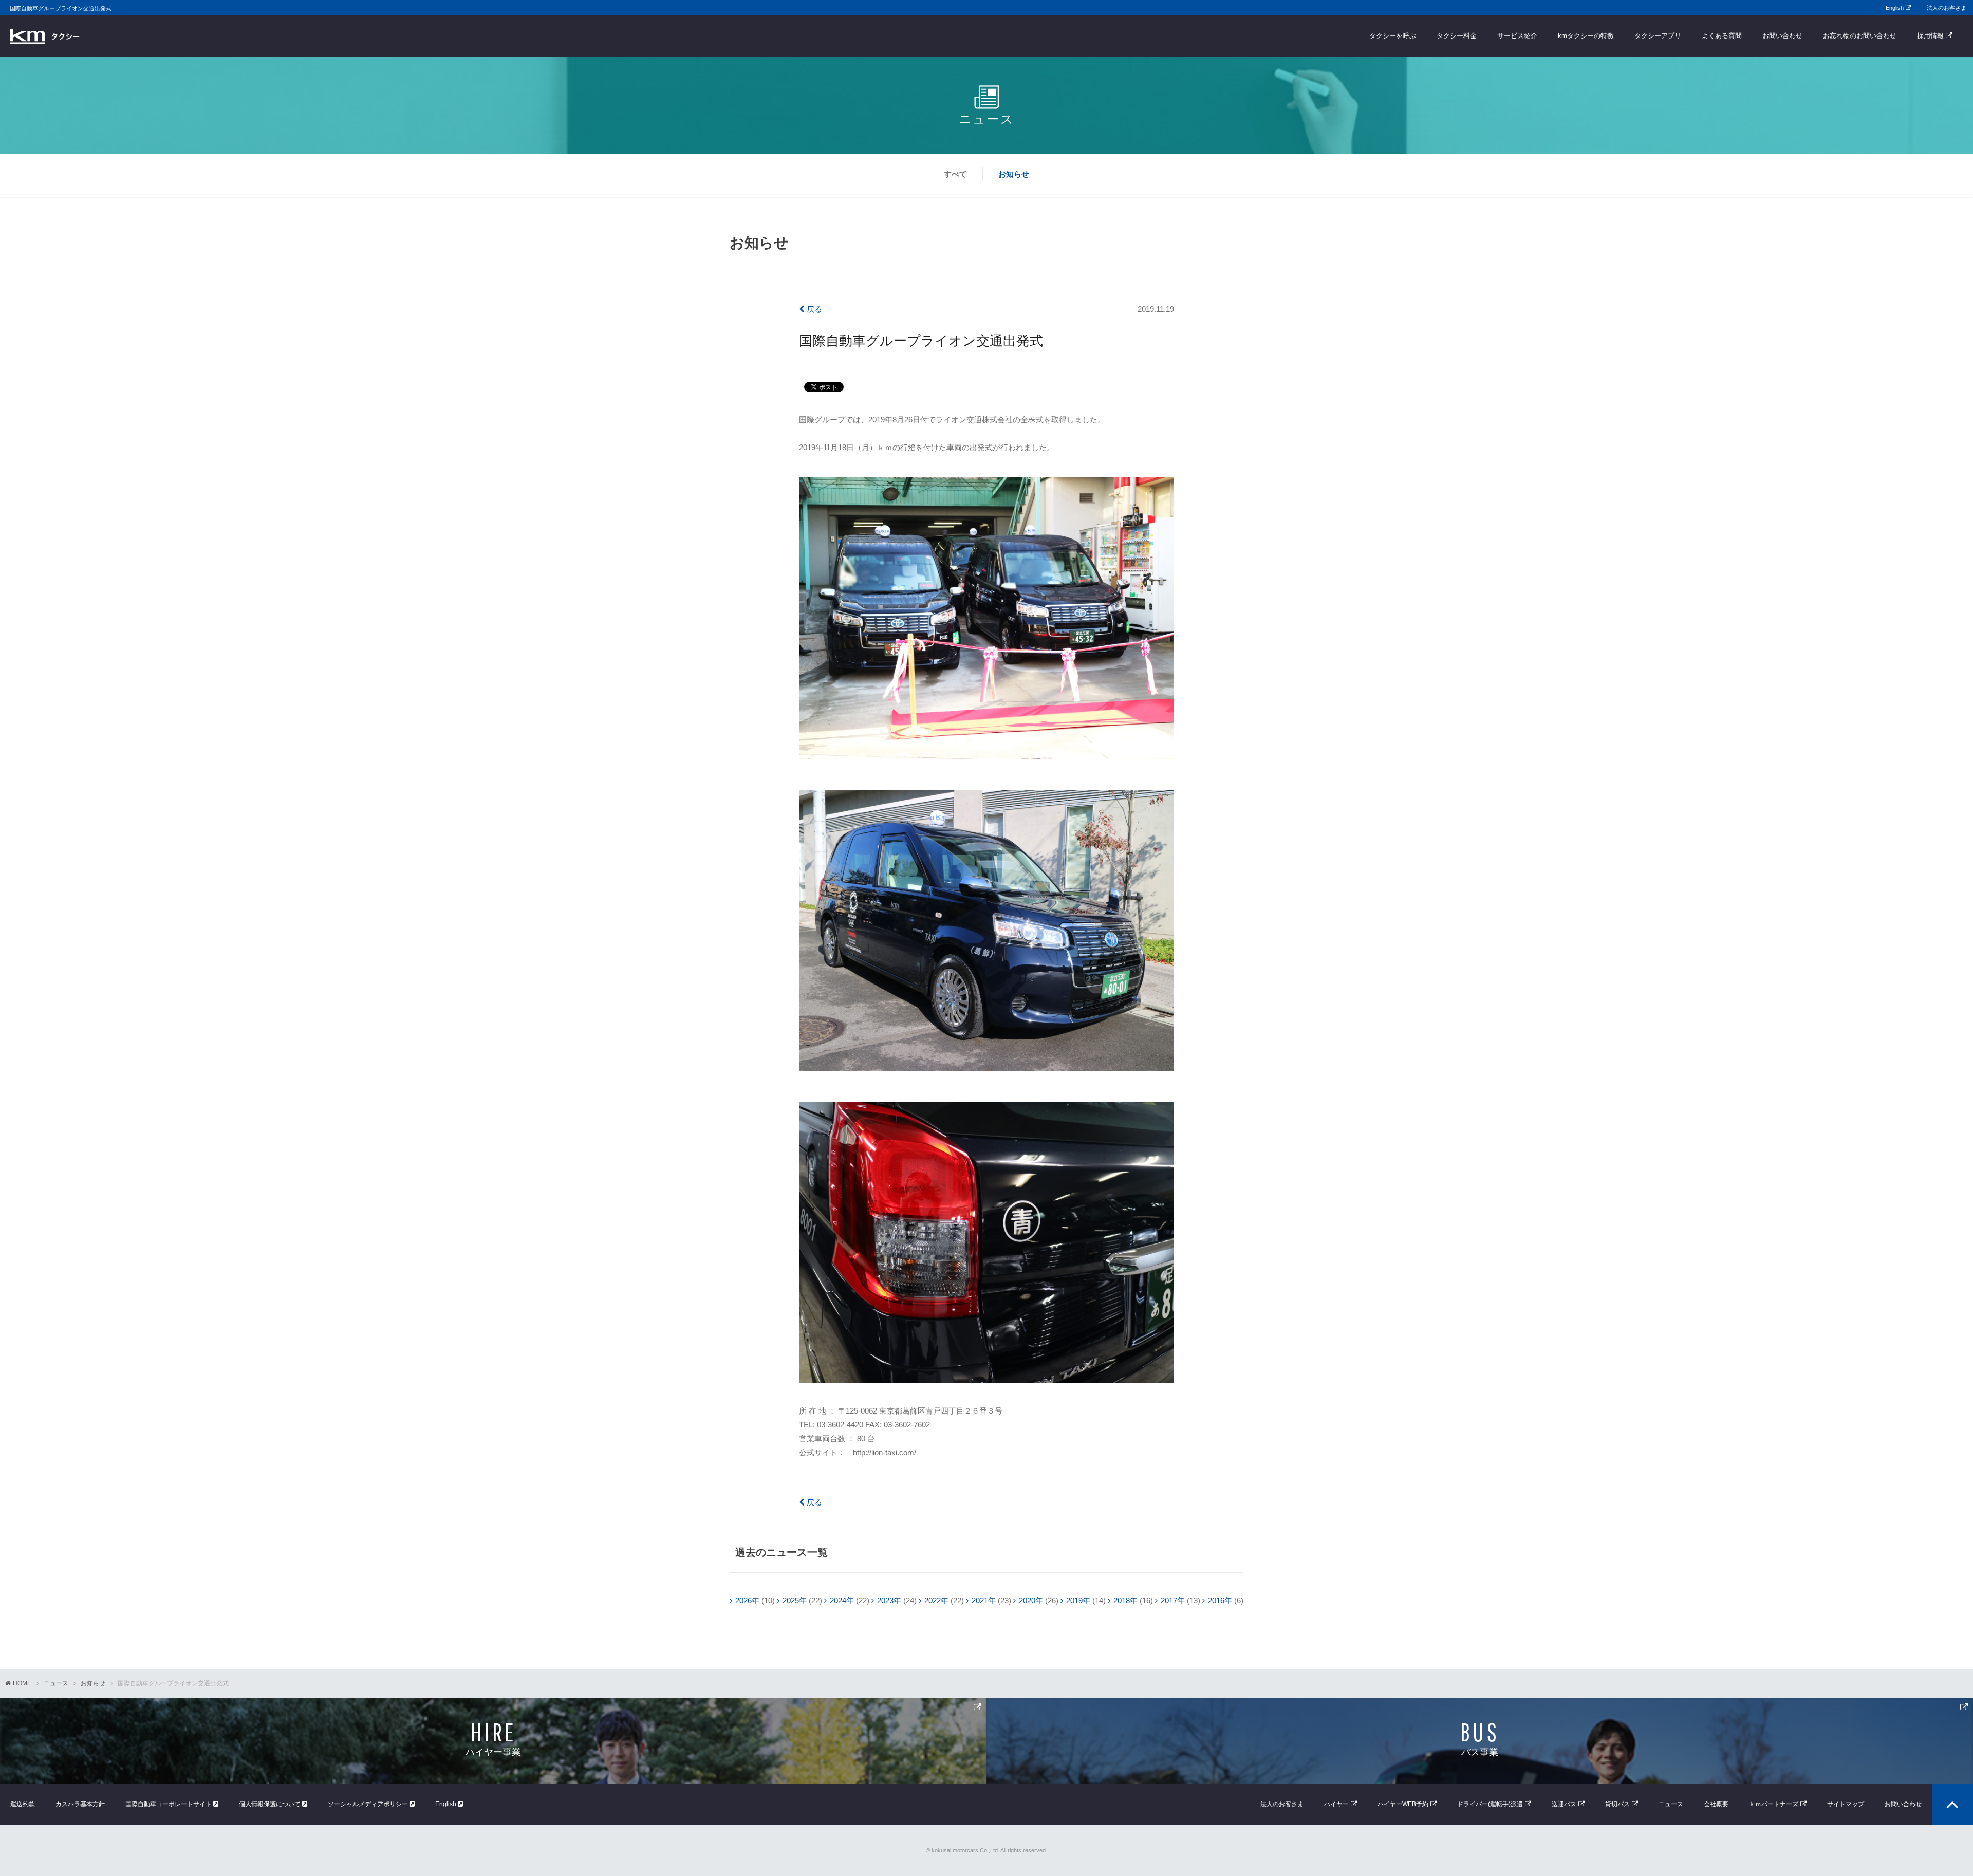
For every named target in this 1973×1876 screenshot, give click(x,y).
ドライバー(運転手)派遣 (1490, 1804)
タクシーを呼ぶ (1393, 36)
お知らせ (1014, 174)
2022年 (936, 1600)
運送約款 (23, 1804)
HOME (22, 1683)
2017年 (1173, 1600)
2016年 (1220, 1600)
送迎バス (1564, 1804)
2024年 (842, 1600)
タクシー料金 (1457, 36)
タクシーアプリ (1658, 36)
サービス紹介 (1517, 36)
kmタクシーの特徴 (1586, 36)
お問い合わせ (1782, 36)
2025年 (795, 1600)
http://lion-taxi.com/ (885, 1452)
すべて (955, 174)
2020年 (1031, 1600)
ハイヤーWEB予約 (1403, 1804)
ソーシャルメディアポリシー (369, 1804)
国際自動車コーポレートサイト (169, 1804)
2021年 (984, 1600)
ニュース (56, 1683)
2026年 (747, 1600)
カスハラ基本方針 (80, 1804)
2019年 (1078, 1600)
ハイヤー (1336, 1804)
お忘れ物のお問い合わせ (1860, 36)
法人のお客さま (1947, 8)
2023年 (889, 1600)
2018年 (1125, 1600)
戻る (813, 309)
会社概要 (1716, 1804)
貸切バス (1617, 1804)
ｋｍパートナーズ (1774, 1804)
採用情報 (1930, 36)
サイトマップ (1846, 1804)
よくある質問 (1722, 36)
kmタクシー (45, 36)
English (1895, 8)
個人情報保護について (271, 1804)
